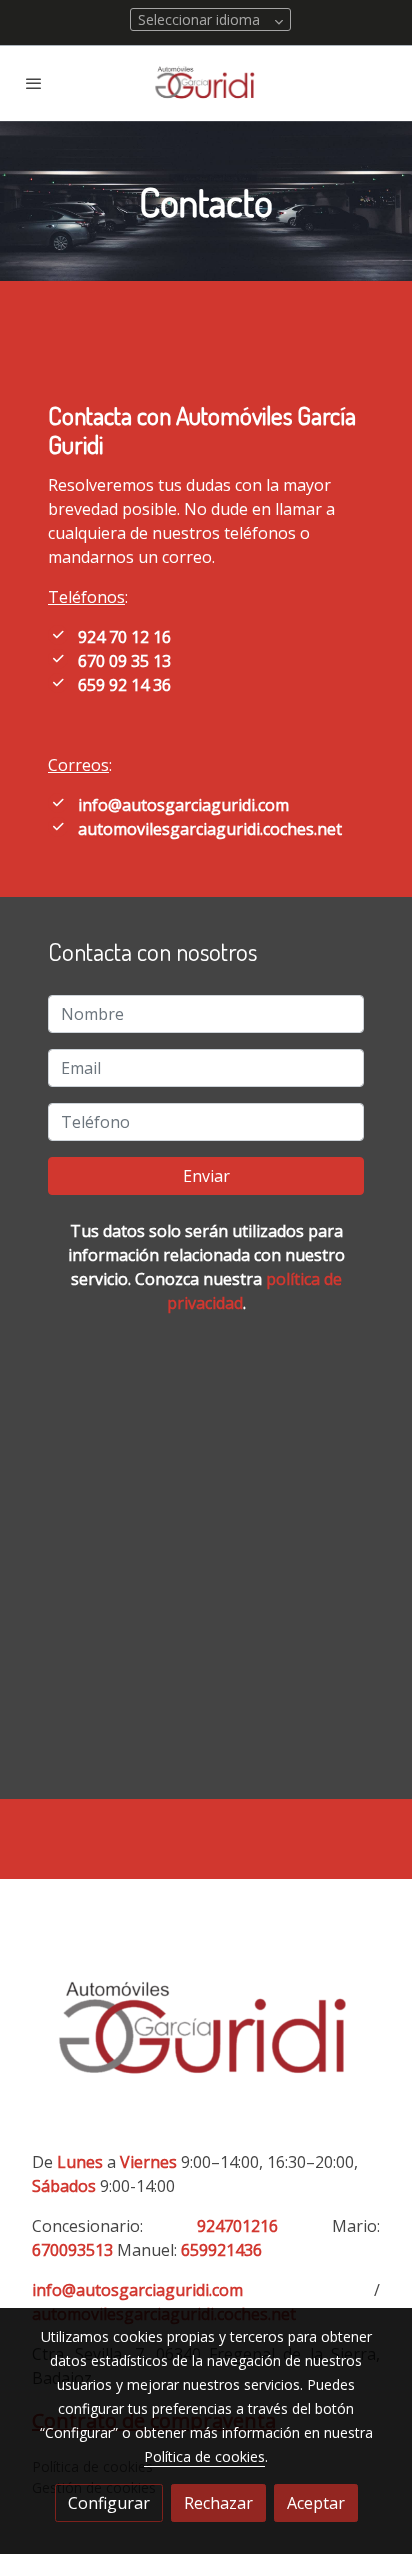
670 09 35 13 (124, 661)
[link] (206, 83)
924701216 (237, 2226)
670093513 (72, 2250)
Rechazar (218, 2503)
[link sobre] (206, 2034)
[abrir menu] (34, 83)
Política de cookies (204, 2456)
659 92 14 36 (124, 685)
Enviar (206, 1176)
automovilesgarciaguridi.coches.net (210, 829)
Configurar (109, 2503)
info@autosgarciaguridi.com (183, 805)
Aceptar (316, 2503)
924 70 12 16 (124, 637)
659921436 (221, 2250)
